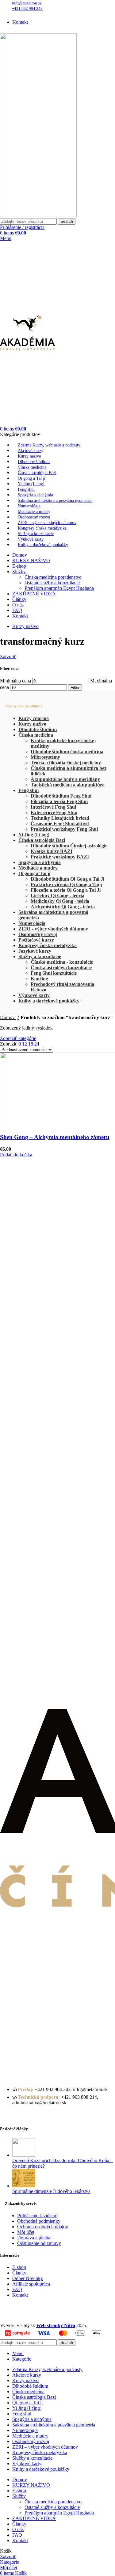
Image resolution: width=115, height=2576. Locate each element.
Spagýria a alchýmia (40, 862)
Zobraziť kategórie (18, 1038)
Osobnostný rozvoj (38, 934)
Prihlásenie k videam (37, 2216)
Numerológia (32, 923)
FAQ (17, 2289)
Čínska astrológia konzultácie (61, 968)
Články (19, 2273)
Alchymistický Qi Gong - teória (63, 907)
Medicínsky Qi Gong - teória (60, 901)
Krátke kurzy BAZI (52, 851)
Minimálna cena (15, 681)
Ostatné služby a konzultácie (52, 583)
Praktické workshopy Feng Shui (64, 829)
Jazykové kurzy (35, 951)
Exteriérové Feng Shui (54, 812)
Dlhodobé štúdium (38, 729)
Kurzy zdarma (34, 718)
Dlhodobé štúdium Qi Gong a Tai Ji (67, 879)
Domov (8, 1017)
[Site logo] (38, 215)
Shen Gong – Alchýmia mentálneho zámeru (55, 1137)
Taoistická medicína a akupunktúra (68, 785)
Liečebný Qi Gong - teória (57, 896)
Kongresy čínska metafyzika (48, 945)
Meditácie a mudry (38, 868)
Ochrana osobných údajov (43, 2227)
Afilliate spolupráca (31, 2284)
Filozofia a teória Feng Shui (59, 801)
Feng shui (29, 790)
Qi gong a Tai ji (34, 873)
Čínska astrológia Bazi (42, 840)
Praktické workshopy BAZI (60, 857)
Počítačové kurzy (36, 940)
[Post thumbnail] (24, 2155)
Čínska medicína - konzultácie (62, 962)
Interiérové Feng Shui (53, 807)
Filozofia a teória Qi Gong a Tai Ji (66, 890)
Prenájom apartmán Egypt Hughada (59, 588)
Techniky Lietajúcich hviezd (60, 818)
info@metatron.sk (27, 3)
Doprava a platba (34, 2238)
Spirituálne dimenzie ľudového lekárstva (51, 2191)
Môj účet (26, 2232)
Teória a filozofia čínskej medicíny (66, 763)
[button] (16, 1155)
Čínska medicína (36, 735)
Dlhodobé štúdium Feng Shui (61, 796)
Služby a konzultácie (40, 956)
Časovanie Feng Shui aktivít (60, 824)
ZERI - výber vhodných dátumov (53, 929)
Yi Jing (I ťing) (34, 835)
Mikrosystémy (45, 757)
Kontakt (20, 2295)
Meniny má (47, 13)
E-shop (19, 2267)
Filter (75, 688)
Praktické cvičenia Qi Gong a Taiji (66, 884)
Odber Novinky (28, 2278)
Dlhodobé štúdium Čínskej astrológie (69, 846)
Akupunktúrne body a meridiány (65, 779)
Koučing (39, 979)
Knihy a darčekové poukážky (49, 1001)
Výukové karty (34, 995)
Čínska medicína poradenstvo (53, 577)
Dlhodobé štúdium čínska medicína (67, 752)
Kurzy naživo (32, 724)
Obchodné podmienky (39, 2221)
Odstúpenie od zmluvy (39, 2243)
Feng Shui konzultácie (54, 973)
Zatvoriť (8, 656)
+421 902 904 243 (27, 8)
